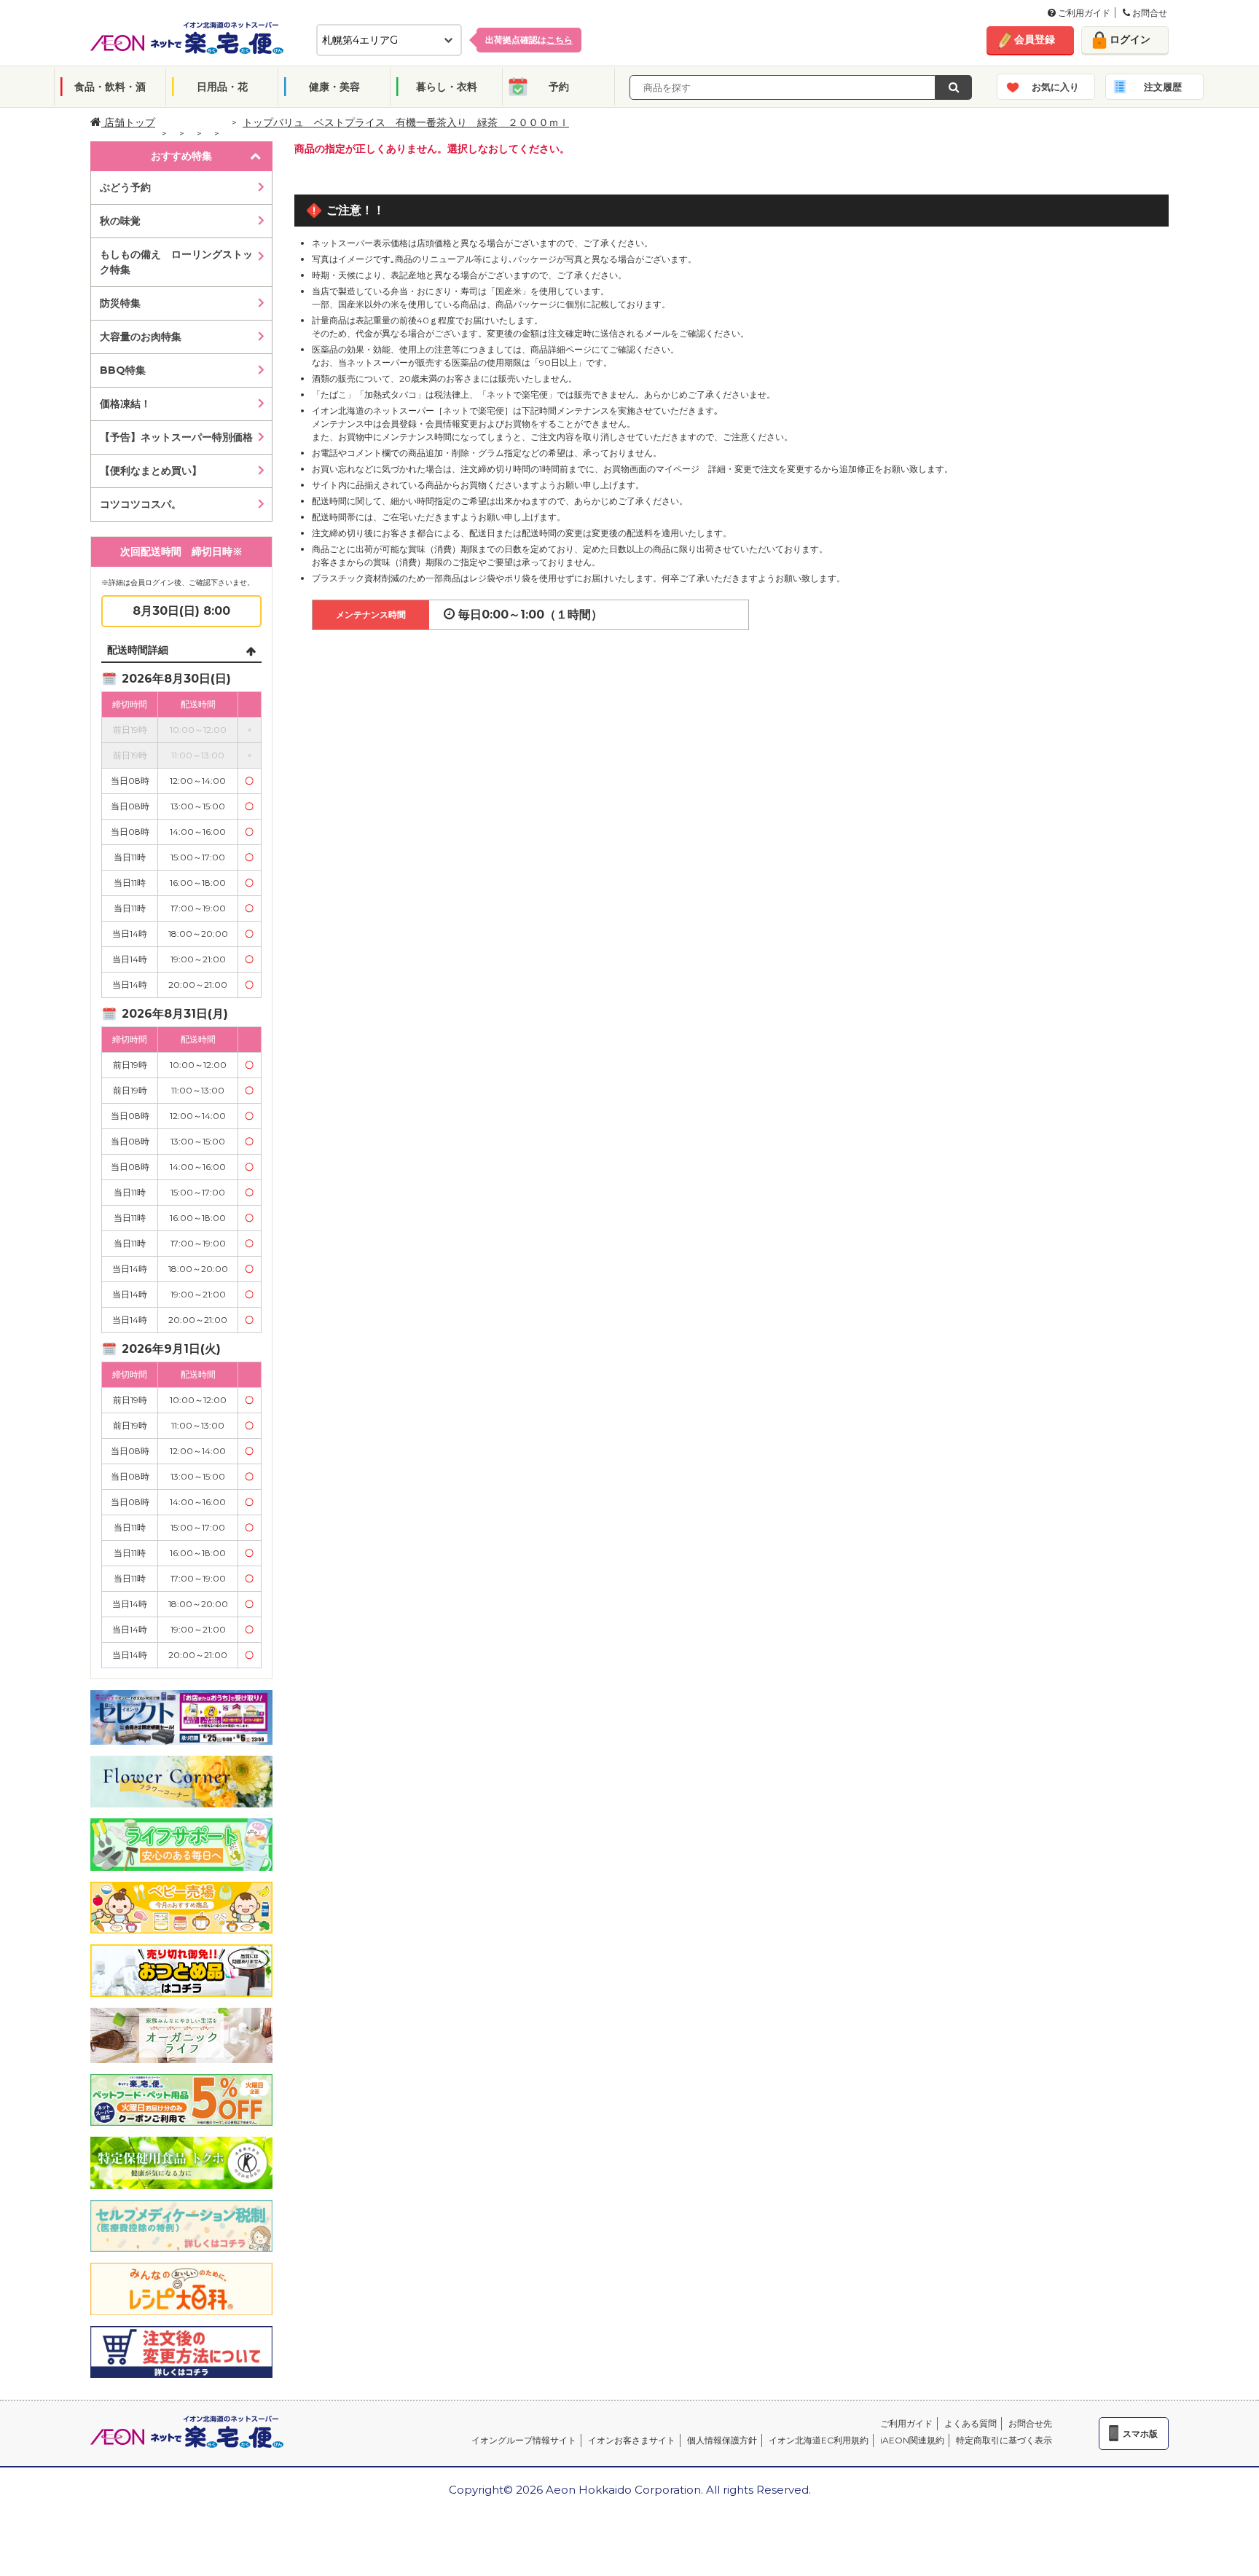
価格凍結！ (125, 404)
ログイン (1130, 39)
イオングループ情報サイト (524, 2440)
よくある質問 (970, 2423)
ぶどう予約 (125, 187)
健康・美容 (334, 87)
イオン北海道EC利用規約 (819, 2440)
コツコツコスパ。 (141, 504)
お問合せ (1149, 13)
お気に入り (1055, 87)
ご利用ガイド (1083, 13)
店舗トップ (128, 122)
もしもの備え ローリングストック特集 (176, 262)
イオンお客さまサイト (632, 2440)
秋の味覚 (120, 221)
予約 (559, 87)
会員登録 (1035, 39)
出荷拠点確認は (529, 40)
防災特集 (120, 303)
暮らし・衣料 (447, 87)
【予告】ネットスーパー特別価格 (176, 437)
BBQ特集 (123, 370)
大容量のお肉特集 (141, 337)
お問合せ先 (1030, 2423)
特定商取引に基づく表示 (1004, 2440)
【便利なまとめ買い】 (151, 471)
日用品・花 (222, 87)
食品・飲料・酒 (110, 87)
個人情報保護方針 (722, 2440)
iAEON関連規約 (912, 2440)
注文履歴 (1163, 87)
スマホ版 (1140, 2434)
